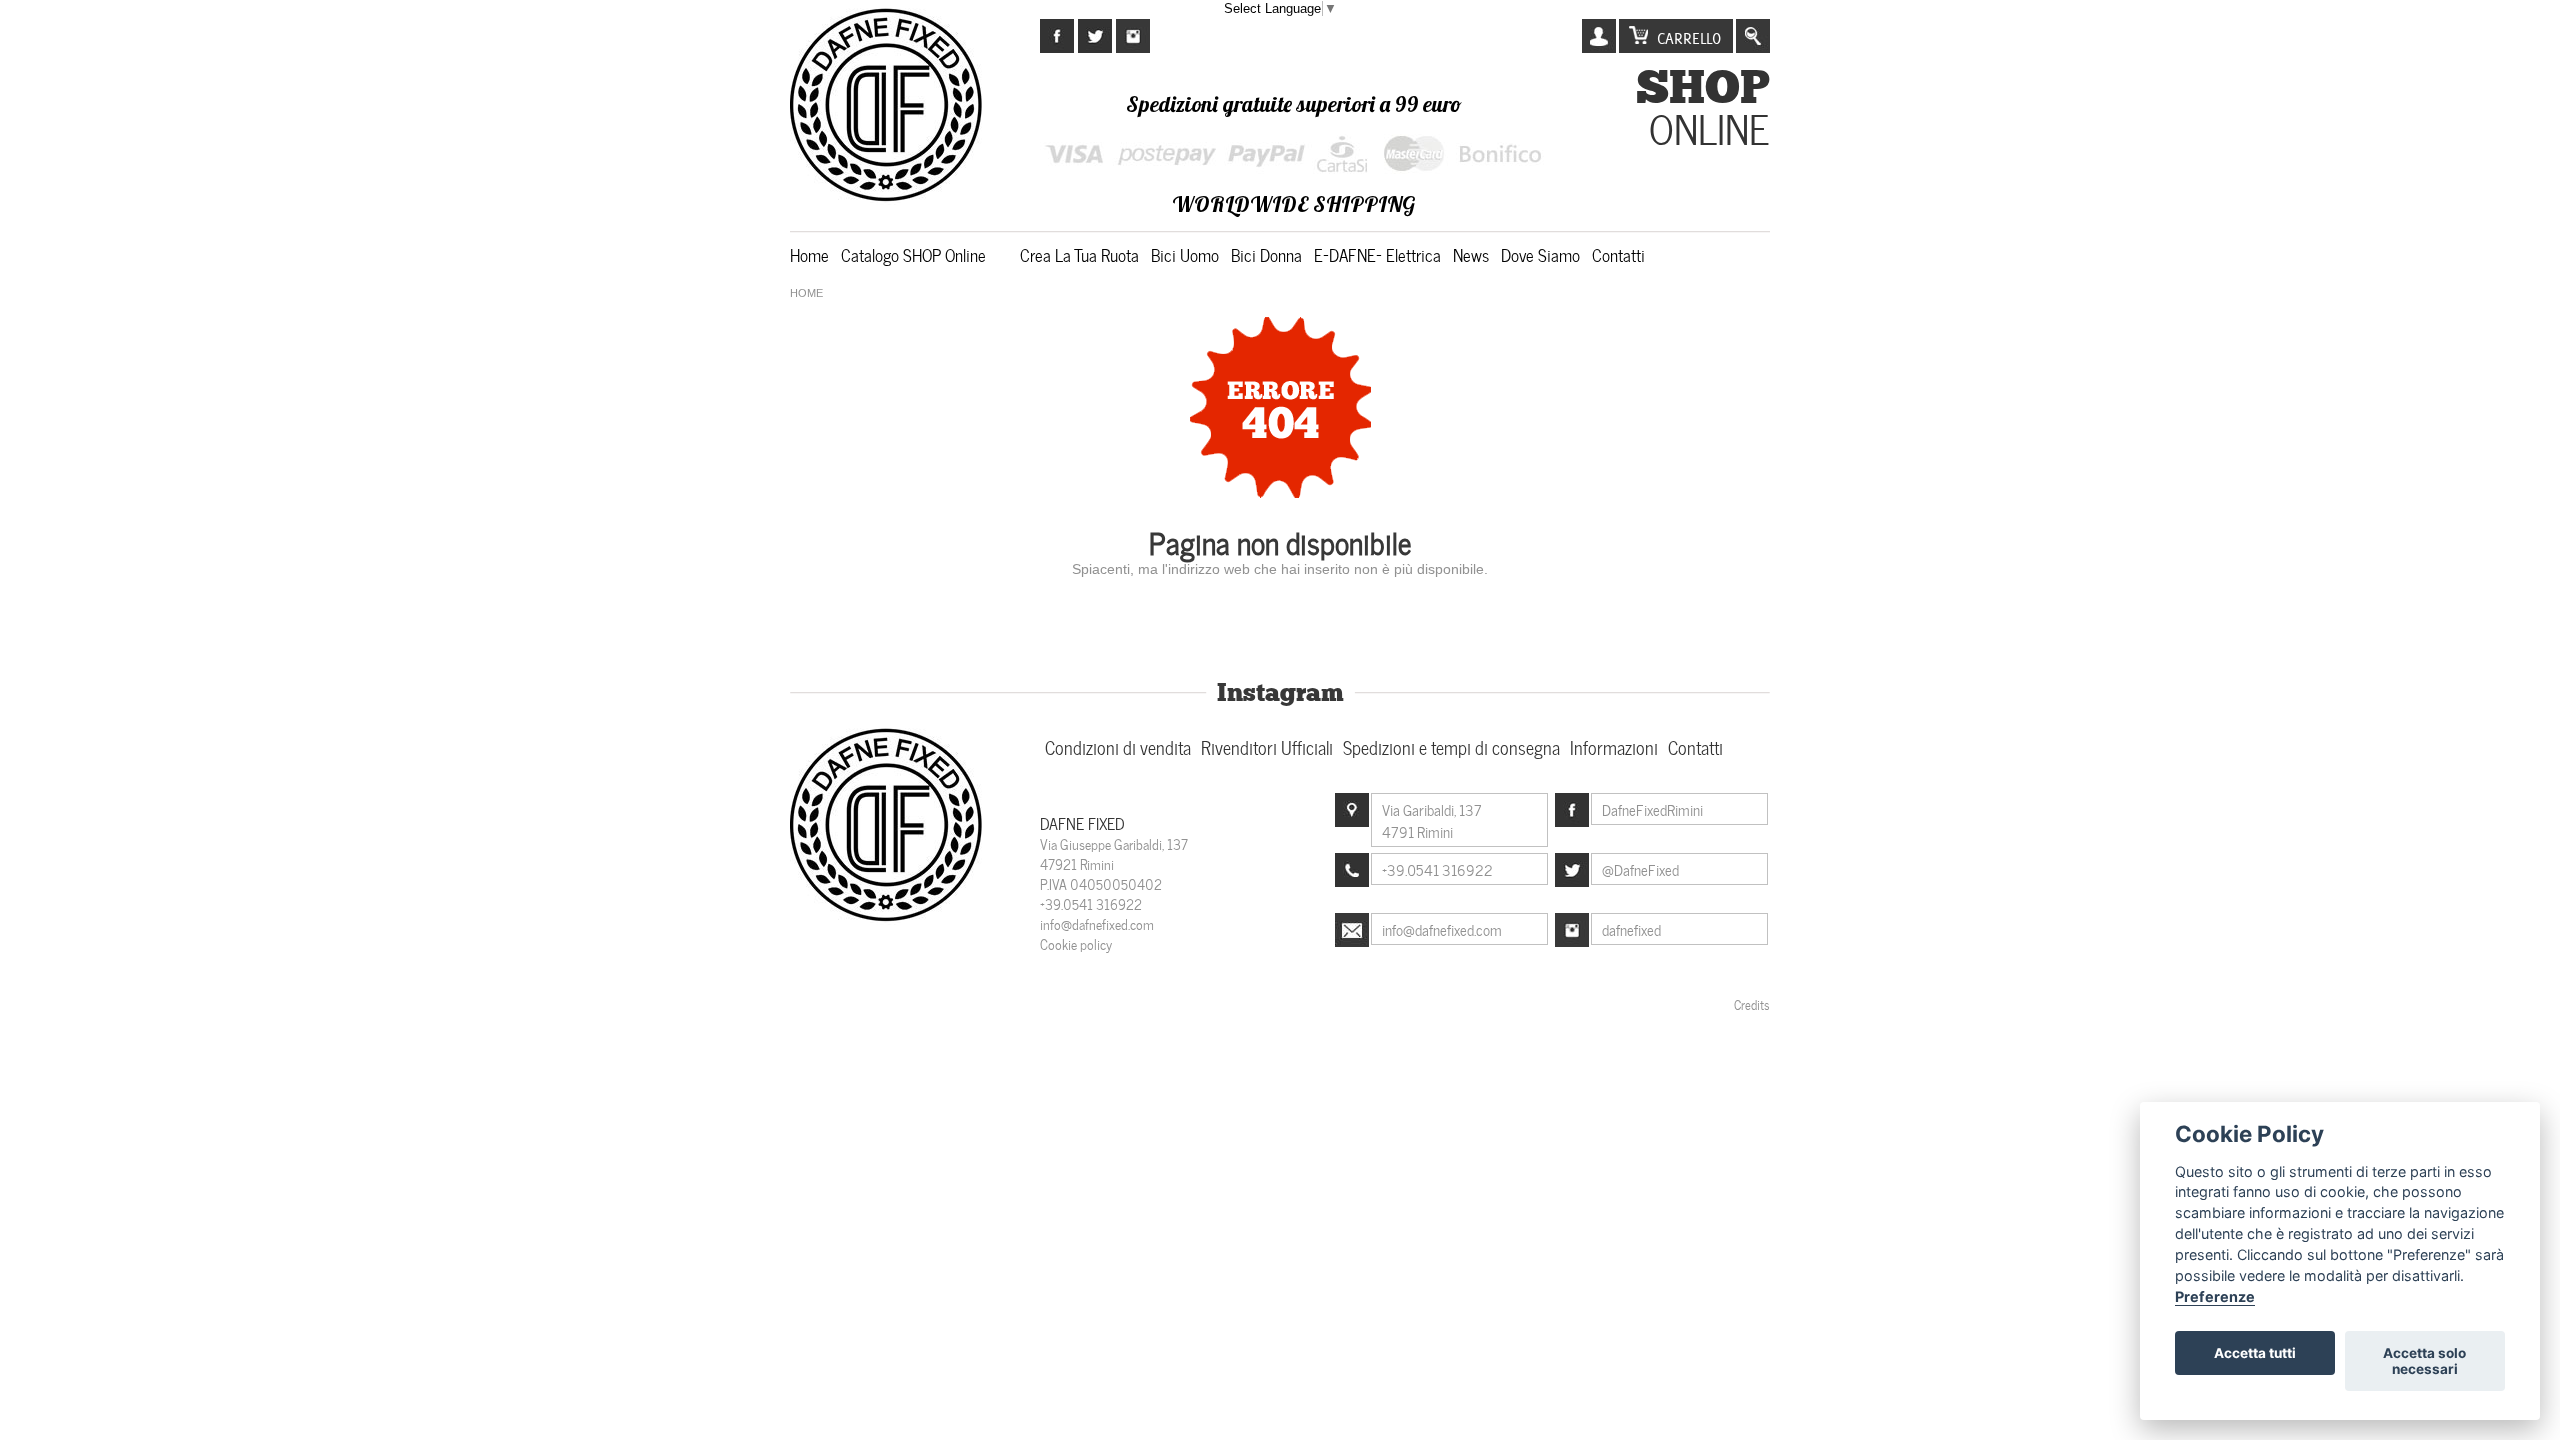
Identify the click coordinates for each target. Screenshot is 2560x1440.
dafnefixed (1631, 929)
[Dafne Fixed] (888, 919)
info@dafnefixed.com (1097, 923)
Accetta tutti (2255, 1353)
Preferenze (2215, 1296)
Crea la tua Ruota (1079, 254)
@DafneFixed (1640, 869)
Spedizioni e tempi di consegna (1451, 746)
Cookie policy (1076, 943)
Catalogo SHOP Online (913, 254)
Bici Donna (1266, 254)
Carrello (1689, 38)
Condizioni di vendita (1118, 746)
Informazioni (1614, 746)
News (1471, 254)
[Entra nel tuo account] (1599, 36)
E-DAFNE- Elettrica (1377, 254)
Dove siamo (1540, 254)
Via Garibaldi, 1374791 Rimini (1432, 820)
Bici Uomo (1185, 254)
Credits (1752, 1004)
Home (809, 254)
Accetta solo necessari (2424, 1361)
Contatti (1618, 254)
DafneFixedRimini (1652, 809)
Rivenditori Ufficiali (1267, 746)
